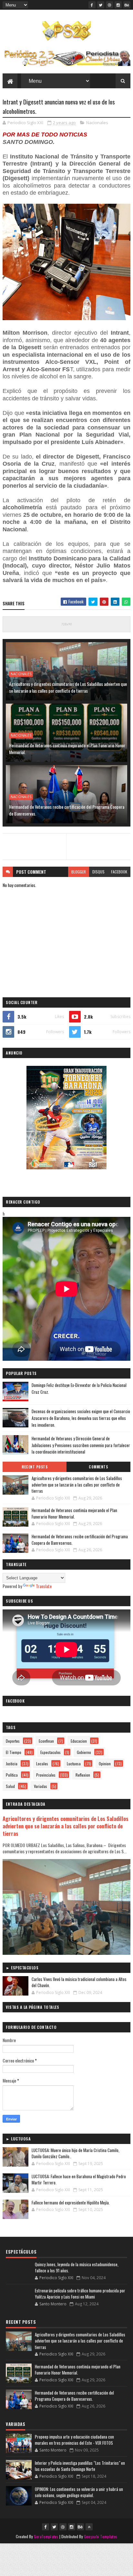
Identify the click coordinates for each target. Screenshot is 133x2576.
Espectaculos (51, 1752)
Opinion (105, 1764)
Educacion (79, 1741)
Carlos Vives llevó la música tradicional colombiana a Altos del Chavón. (79, 1982)
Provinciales (46, 1775)
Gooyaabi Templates (101, 2536)
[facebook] (92, 5)
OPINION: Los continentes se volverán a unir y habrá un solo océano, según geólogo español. (79, 2492)
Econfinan (46, 1741)
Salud (10, 1786)
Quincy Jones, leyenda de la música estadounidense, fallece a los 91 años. (77, 2268)
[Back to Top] (89, 2527)
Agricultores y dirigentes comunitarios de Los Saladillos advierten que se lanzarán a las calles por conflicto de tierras (68, 687)
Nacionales (97, 123)
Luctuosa (74, 1764)
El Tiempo (14, 1752)
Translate (44, 1586)
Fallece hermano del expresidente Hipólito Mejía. (71, 2203)
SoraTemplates (46, 2536)
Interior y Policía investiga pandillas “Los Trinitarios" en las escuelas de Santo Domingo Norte (80, 2466)
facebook (119, 872)
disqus (98, 872)
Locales (42, 1764)
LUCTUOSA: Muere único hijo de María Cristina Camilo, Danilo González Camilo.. (76, 2153)
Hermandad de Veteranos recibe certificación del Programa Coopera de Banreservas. (67, 810)
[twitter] (101, 5)
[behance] (127, 5)
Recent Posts (35, 1467)
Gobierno (84, 1752)
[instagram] (118, 5)
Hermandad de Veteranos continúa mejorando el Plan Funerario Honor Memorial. (67, 749)
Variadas (41, 1786)
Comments (98, 1467)
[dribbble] (109, 5)
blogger (79, 872)
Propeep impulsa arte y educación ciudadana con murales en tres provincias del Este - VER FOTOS (74, 2440)
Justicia (12, 1764)
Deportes (13, 1741)
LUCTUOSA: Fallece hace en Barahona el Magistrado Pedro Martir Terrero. (79, 2180)
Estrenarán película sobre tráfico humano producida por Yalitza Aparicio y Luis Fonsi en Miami (80, 2294)
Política (12, 1775)
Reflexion (83, 1775)
